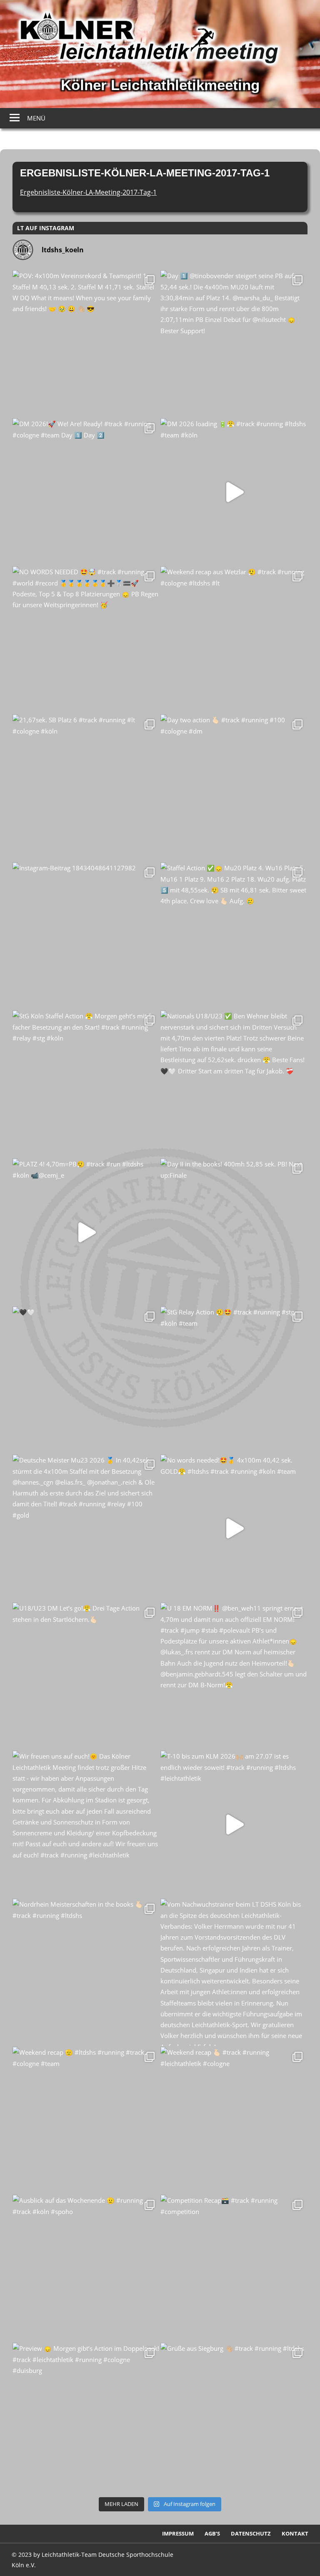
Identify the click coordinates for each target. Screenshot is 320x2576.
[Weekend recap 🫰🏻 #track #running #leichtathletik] (234, 2120)
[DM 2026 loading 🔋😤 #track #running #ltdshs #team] (234, 492)
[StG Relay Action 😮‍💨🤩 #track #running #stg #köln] (234, 1380)
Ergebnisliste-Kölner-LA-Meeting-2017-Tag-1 (88, 192)
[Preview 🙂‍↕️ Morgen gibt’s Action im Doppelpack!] (86, 2416)
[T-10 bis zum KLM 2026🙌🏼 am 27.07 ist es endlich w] (234, 1824)
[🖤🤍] (86, 1380)
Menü (36, 118)
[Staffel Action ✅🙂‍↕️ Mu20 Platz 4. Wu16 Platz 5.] (234, 936)
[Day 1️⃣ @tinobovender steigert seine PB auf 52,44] (234, 344)
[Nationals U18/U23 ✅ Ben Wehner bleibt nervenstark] (234, 1084)
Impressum (178, 2533)
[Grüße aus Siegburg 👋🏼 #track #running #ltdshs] (234, 2416)
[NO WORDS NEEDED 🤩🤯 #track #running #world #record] (86, 640)
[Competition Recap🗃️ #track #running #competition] (234, 2268)
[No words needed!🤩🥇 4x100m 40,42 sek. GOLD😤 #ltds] (234, 1528)
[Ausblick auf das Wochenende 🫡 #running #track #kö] (86, 2268)
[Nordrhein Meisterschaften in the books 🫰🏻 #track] (86, 1972)
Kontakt (295, 2533)
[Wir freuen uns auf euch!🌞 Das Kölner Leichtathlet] (86, 1824)
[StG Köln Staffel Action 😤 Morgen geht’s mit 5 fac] (86, 1084)
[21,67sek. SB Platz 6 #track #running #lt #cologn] (86, 788)
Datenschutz (251, 2533)
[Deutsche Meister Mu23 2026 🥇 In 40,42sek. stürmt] (86, 1528)
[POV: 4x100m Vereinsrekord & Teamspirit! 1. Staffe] (86, 344)
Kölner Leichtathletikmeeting (160, 85)
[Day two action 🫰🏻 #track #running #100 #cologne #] (234, 788)
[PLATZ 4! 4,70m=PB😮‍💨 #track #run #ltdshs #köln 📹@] (86, 1232)
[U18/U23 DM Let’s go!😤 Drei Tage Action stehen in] (86, 1676)
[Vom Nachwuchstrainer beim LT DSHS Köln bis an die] (234, 1972)
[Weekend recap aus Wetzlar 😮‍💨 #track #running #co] (234, 640)
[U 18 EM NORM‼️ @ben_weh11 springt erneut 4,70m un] (234, 1676)
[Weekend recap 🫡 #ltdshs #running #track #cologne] (86, 2120)
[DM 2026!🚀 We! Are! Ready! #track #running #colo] (86, 492)
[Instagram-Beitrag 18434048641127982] (86, 936)
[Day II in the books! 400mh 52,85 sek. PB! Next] (234, 1232)
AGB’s (212, 2533)
